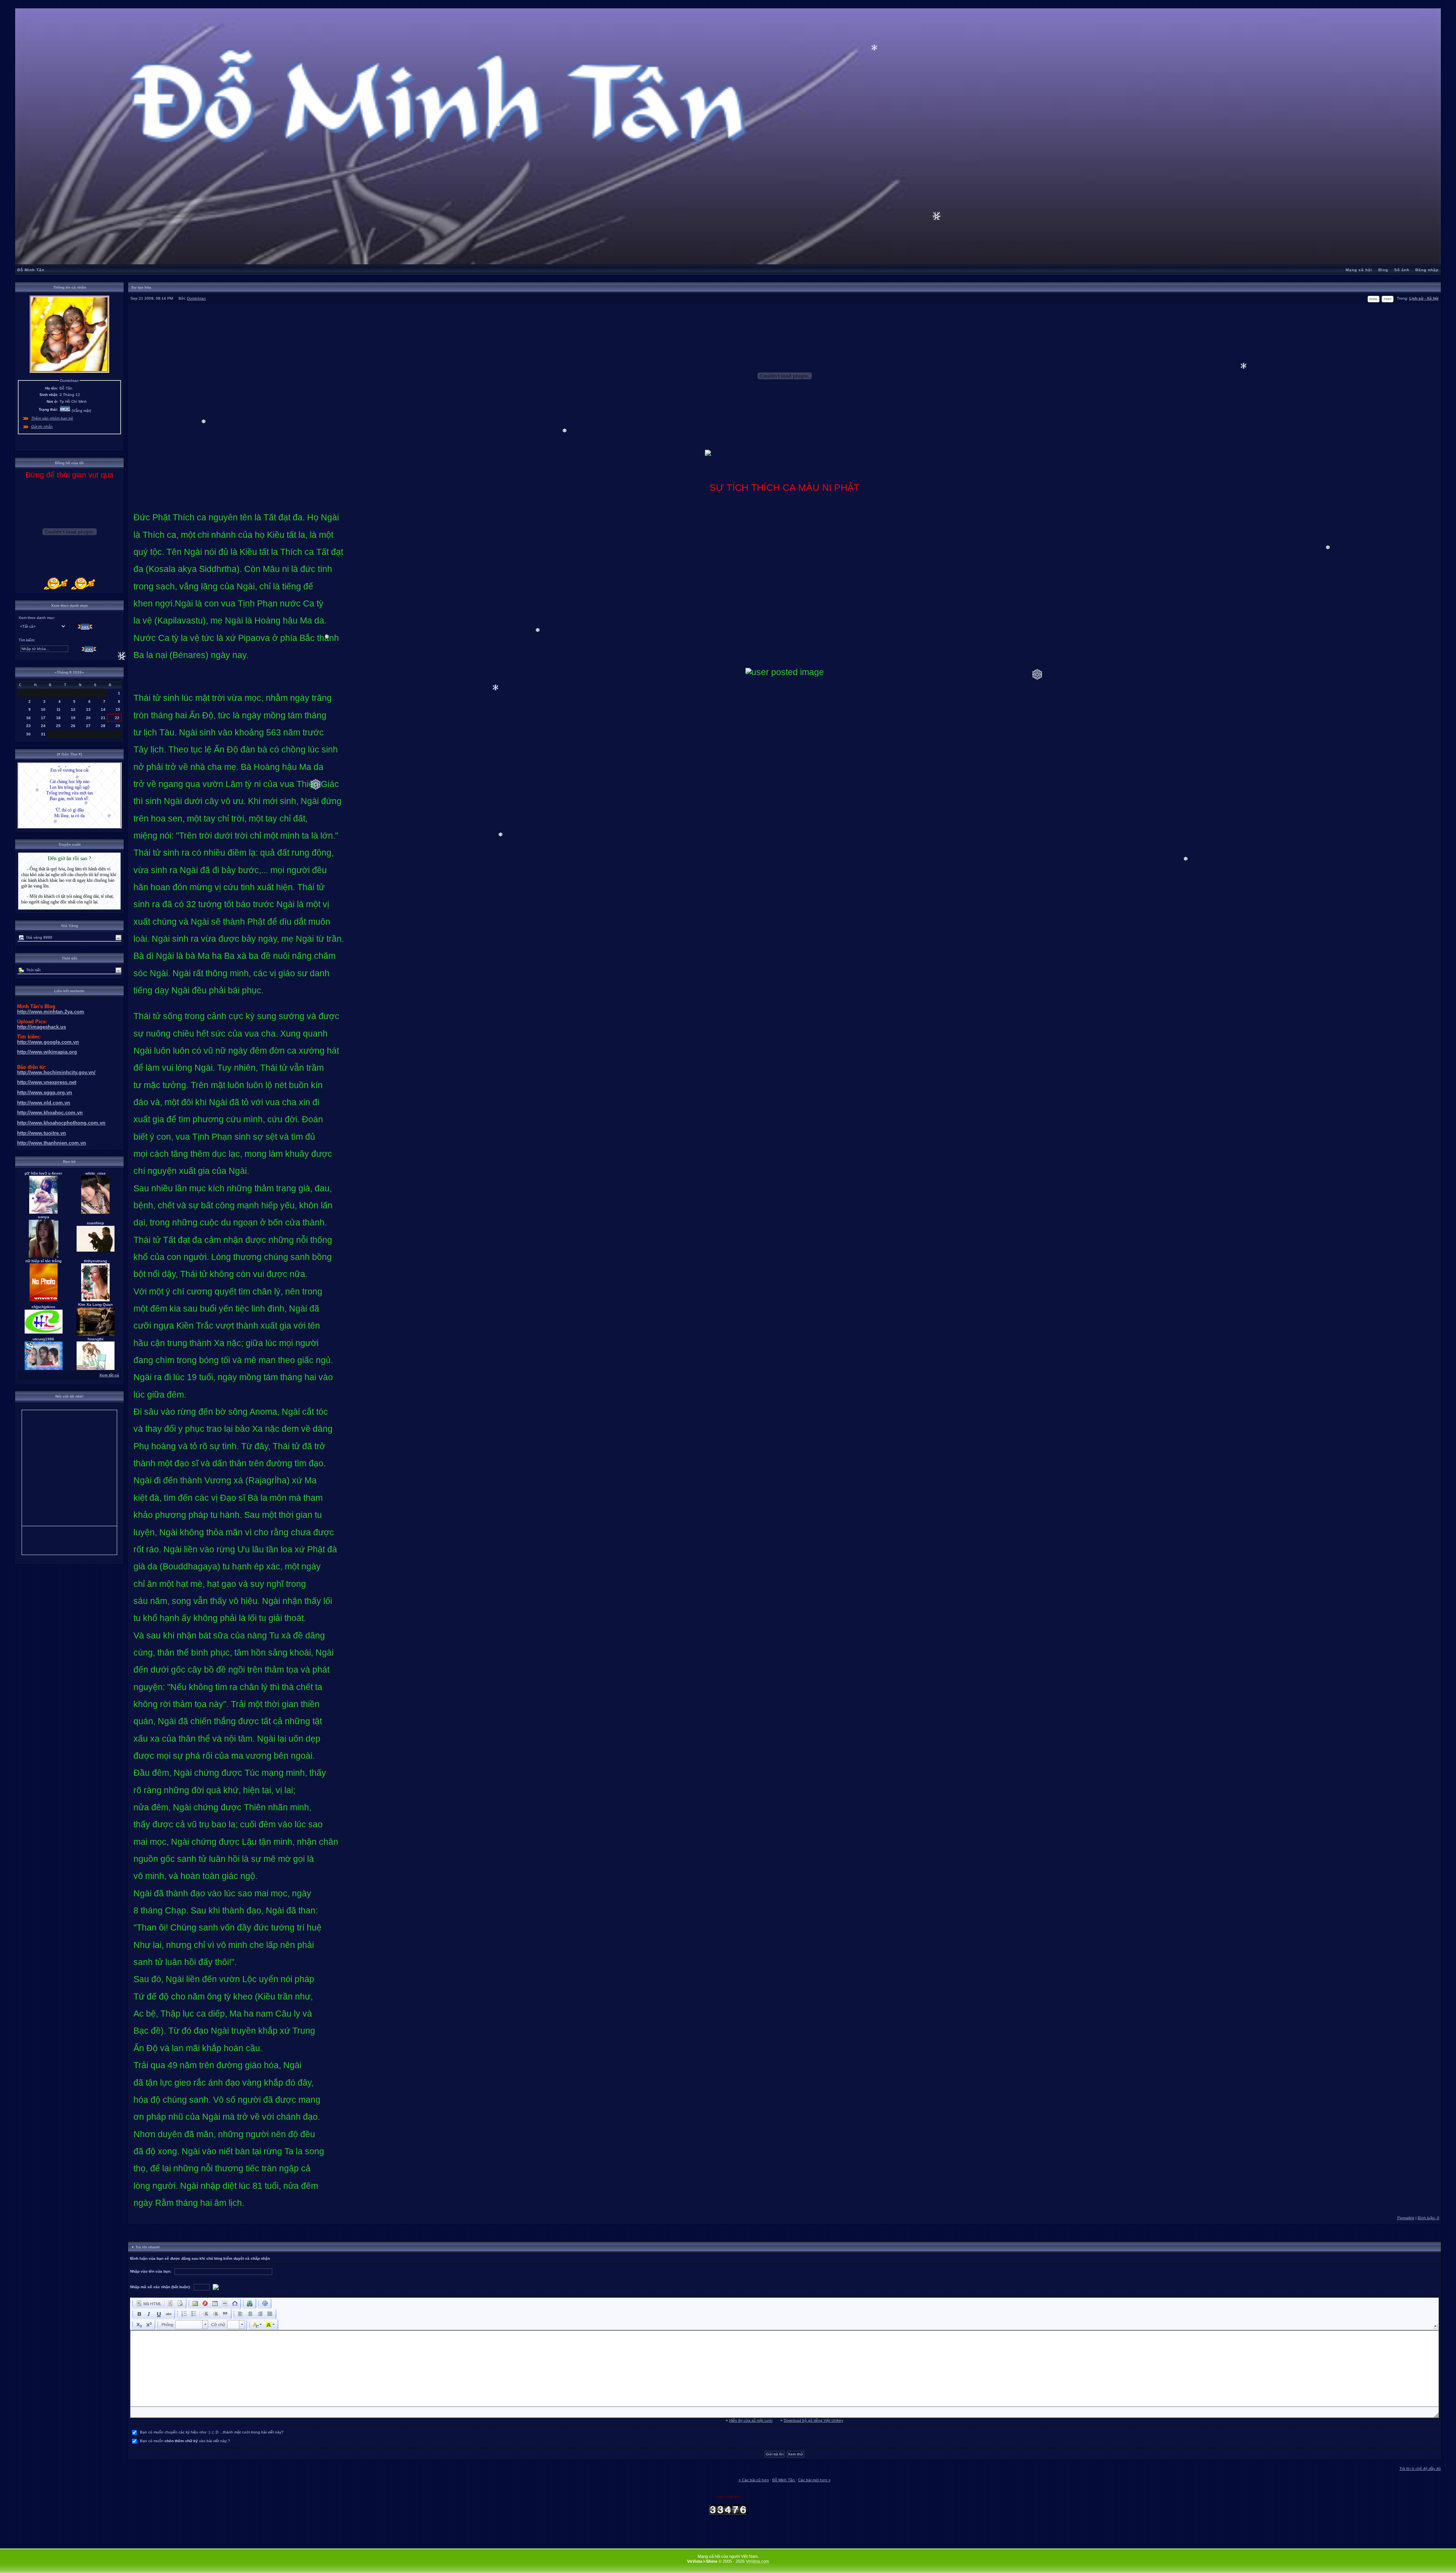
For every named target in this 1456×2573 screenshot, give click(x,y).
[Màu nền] (270, 2325)
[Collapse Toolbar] (1435, 2326)
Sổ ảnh (1402, 270)
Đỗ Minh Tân (31, 270)
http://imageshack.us (42, 1027)
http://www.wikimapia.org (47, 1052)
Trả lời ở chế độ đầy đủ (1420, 2469)
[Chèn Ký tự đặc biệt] (235, 2303)
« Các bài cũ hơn (754, 2480)
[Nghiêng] (149, 2314)
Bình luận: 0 (1429, 2218)
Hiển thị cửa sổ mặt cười (751, 2420)
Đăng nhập (1427, 270)
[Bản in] (1388, 301)
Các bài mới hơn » (814, 2480)
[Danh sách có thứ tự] (184, 2314)
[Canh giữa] (250, 2314)
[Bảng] (215, 2303)
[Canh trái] (240, 2314)
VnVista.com (757, 2561)
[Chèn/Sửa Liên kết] (250, 2303)
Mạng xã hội (1359, 270)
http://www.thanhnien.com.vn (52, 1143)
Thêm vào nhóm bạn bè (52, 418)
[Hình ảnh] (195, 2303)
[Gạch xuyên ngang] (169, 2314)
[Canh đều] (270, 2314)
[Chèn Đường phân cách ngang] (225, 2303)
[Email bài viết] (1374, 301)
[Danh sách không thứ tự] (194, 2314)
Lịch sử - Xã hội (1424, 298)
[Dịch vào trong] (215, 2314)
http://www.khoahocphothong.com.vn (61, 1123)
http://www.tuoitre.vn (42, 1133)
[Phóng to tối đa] (265, 2303)
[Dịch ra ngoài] (206, 2314)
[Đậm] (139, 2314)
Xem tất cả (109, 1375)
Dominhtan (196, 298)
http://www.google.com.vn (48, 1042)
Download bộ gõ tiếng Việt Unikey (814, 2420)
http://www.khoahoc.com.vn (50, 1113)
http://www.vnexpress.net (47, 1082)
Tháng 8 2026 (69, 672)
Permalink (1406, 2218)
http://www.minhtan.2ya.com (51, 1012)
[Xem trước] (180, 2303)
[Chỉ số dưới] (139, 2325)
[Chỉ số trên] (149, 2325)
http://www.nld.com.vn (44, 1103)
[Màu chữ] (257, 2325)
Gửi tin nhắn (42, 426)
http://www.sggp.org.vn (45, 1093)
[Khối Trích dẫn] (225, 2314)
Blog (1383, 270)
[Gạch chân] (159, 2314)
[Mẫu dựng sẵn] (170, 2303)
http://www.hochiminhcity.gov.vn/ (56, 1072)
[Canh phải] (260, 2314)
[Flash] (205, 2303)
